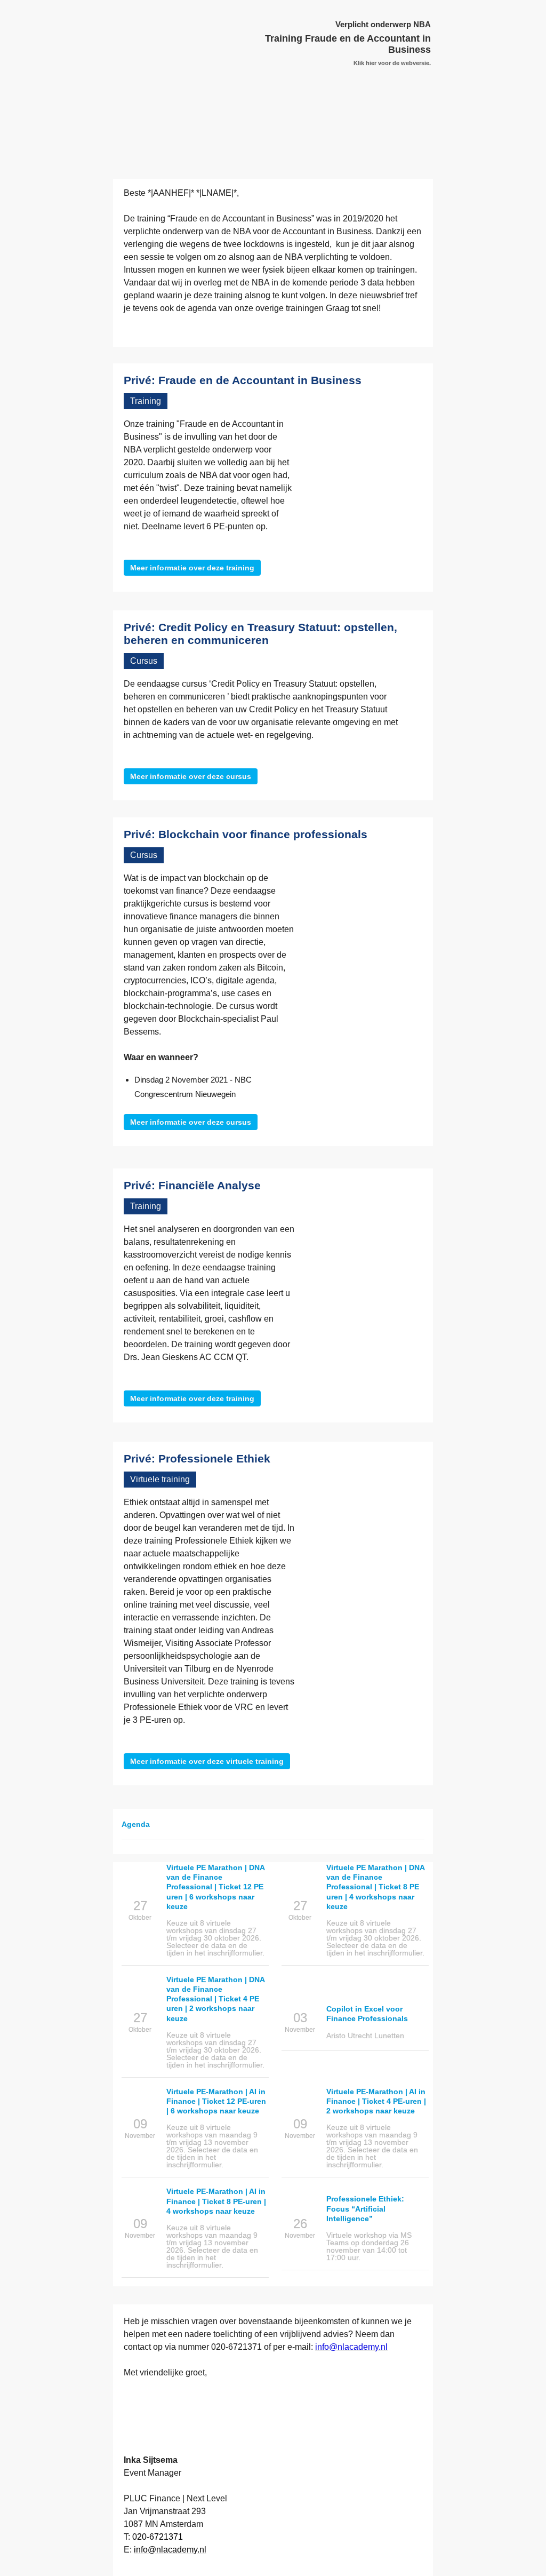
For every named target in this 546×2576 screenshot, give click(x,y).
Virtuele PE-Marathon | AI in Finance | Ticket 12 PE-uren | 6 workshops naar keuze (216, 2101)
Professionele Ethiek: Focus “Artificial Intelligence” (365, 2208)
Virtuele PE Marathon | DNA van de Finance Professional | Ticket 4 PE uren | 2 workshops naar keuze (215, 1999)
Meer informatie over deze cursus (191, 776)
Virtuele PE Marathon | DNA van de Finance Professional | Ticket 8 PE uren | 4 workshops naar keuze (375, 1887)
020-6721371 (236, 2347)
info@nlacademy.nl (351, 2347)
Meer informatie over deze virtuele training (207, 1761)
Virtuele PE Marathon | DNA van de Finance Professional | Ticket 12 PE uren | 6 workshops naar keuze (215, 1887)
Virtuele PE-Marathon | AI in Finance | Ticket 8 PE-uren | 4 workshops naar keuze (216, 2201)
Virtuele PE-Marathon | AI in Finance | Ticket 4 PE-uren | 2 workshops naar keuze (376, 2101)
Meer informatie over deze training (192, 568)
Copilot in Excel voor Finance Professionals (367, 2014)
